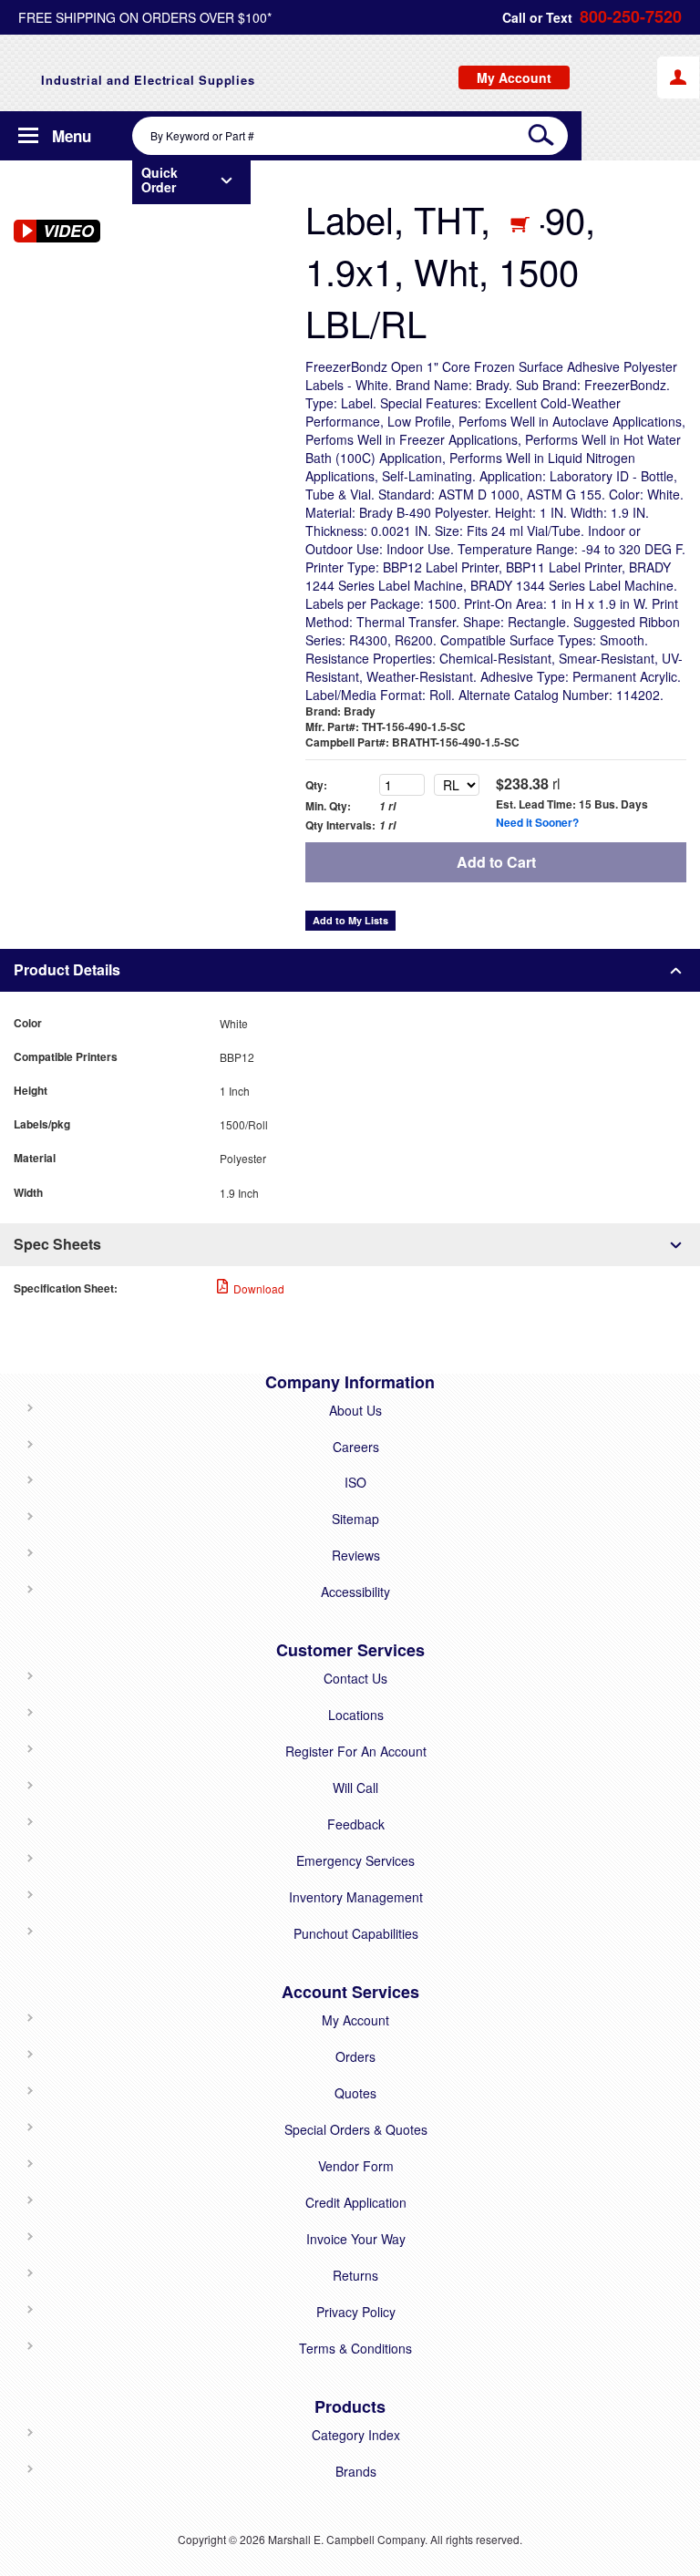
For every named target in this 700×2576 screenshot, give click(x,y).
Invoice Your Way (356, 2239)
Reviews (356, 1555)
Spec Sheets (57, 1244)
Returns (355, 2275)
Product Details (67, 969)
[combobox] (350, 136)
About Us (355, 1410)
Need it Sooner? (537, 822)
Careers (356, 1447)
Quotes (355, 2093)
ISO (355, 1482)
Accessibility (355, 1592)
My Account (355, 2020)
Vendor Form (356, 2166)
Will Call (355, 1788)
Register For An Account (356, 1751)
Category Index (356, 2435)
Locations (356, 1715)
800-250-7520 (631, 17)
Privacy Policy (356, 2312)
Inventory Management (356, 1897)
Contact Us (355, 1678)
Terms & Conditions (355, 2348)
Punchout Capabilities (356, 1933)
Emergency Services (355, 1860)
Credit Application (356, 2202)
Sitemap (355, 1519)
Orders (355, 2056)
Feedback (356, 1824)
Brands (356, 2471)
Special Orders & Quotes (356, 2129)
